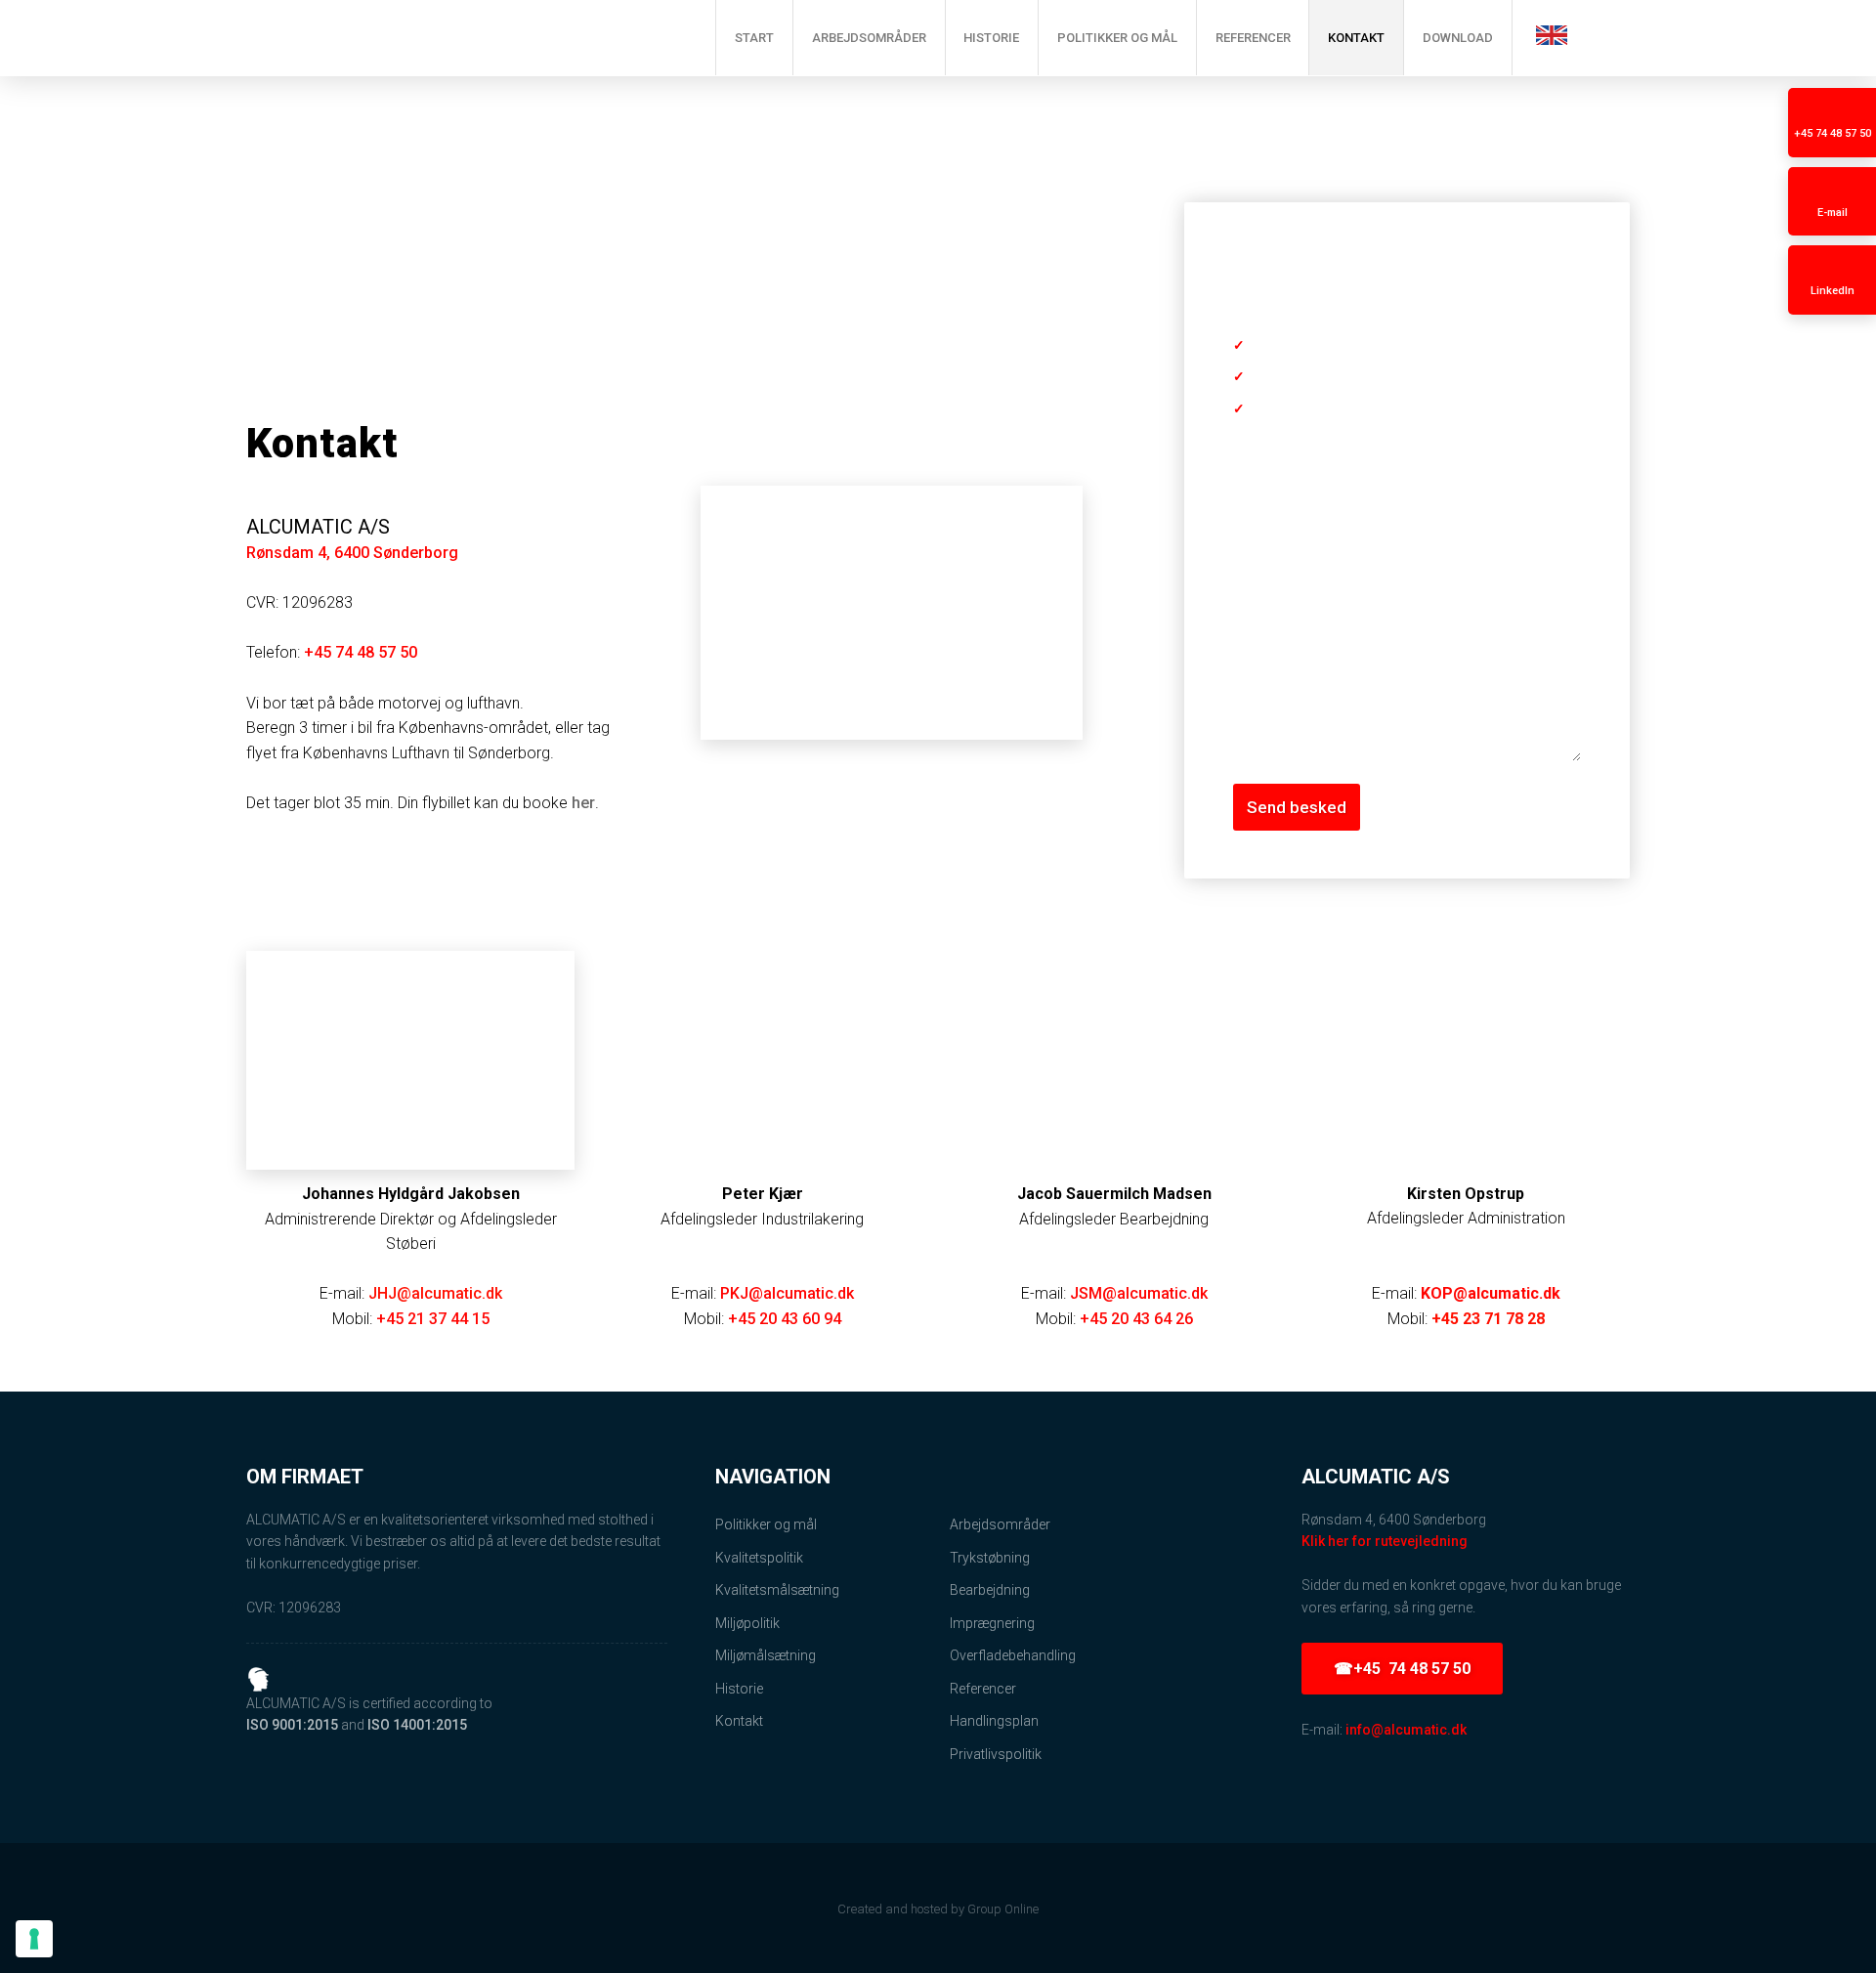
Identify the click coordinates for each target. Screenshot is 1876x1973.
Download (1458, 38)
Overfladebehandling (1013, 1655)
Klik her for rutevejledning (1385, 1541)
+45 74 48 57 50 (361, 652)
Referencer (1253, 38)
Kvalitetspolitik (759, 1558)
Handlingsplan (994, 1721)
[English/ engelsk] (1552, 35)
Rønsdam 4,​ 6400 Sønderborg (352, 553)
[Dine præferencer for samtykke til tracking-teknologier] (34, 1939)
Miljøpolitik (747, 1623)
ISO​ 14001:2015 (417, 1725)
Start (754, 38)
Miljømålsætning (766, 1655)
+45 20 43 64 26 (1136, 1319)
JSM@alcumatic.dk (1139, 1293)
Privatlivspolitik (996, 1754)
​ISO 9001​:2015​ (292, 1725)
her (583, 803)
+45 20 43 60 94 (785, 1319)
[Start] (449, 38)
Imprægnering (992, 1623)
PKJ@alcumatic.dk (787, 1293)
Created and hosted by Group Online (938, 1909)
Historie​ (739, 1689)
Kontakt (1356, 38)
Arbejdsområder (869, 38)
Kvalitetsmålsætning (777, 1590)
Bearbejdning (990, 1590)
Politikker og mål (1117, 38)
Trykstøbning (990, 1558)
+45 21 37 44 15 (433, 1319)
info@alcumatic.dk (1406, 1730)
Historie (991, 38)
